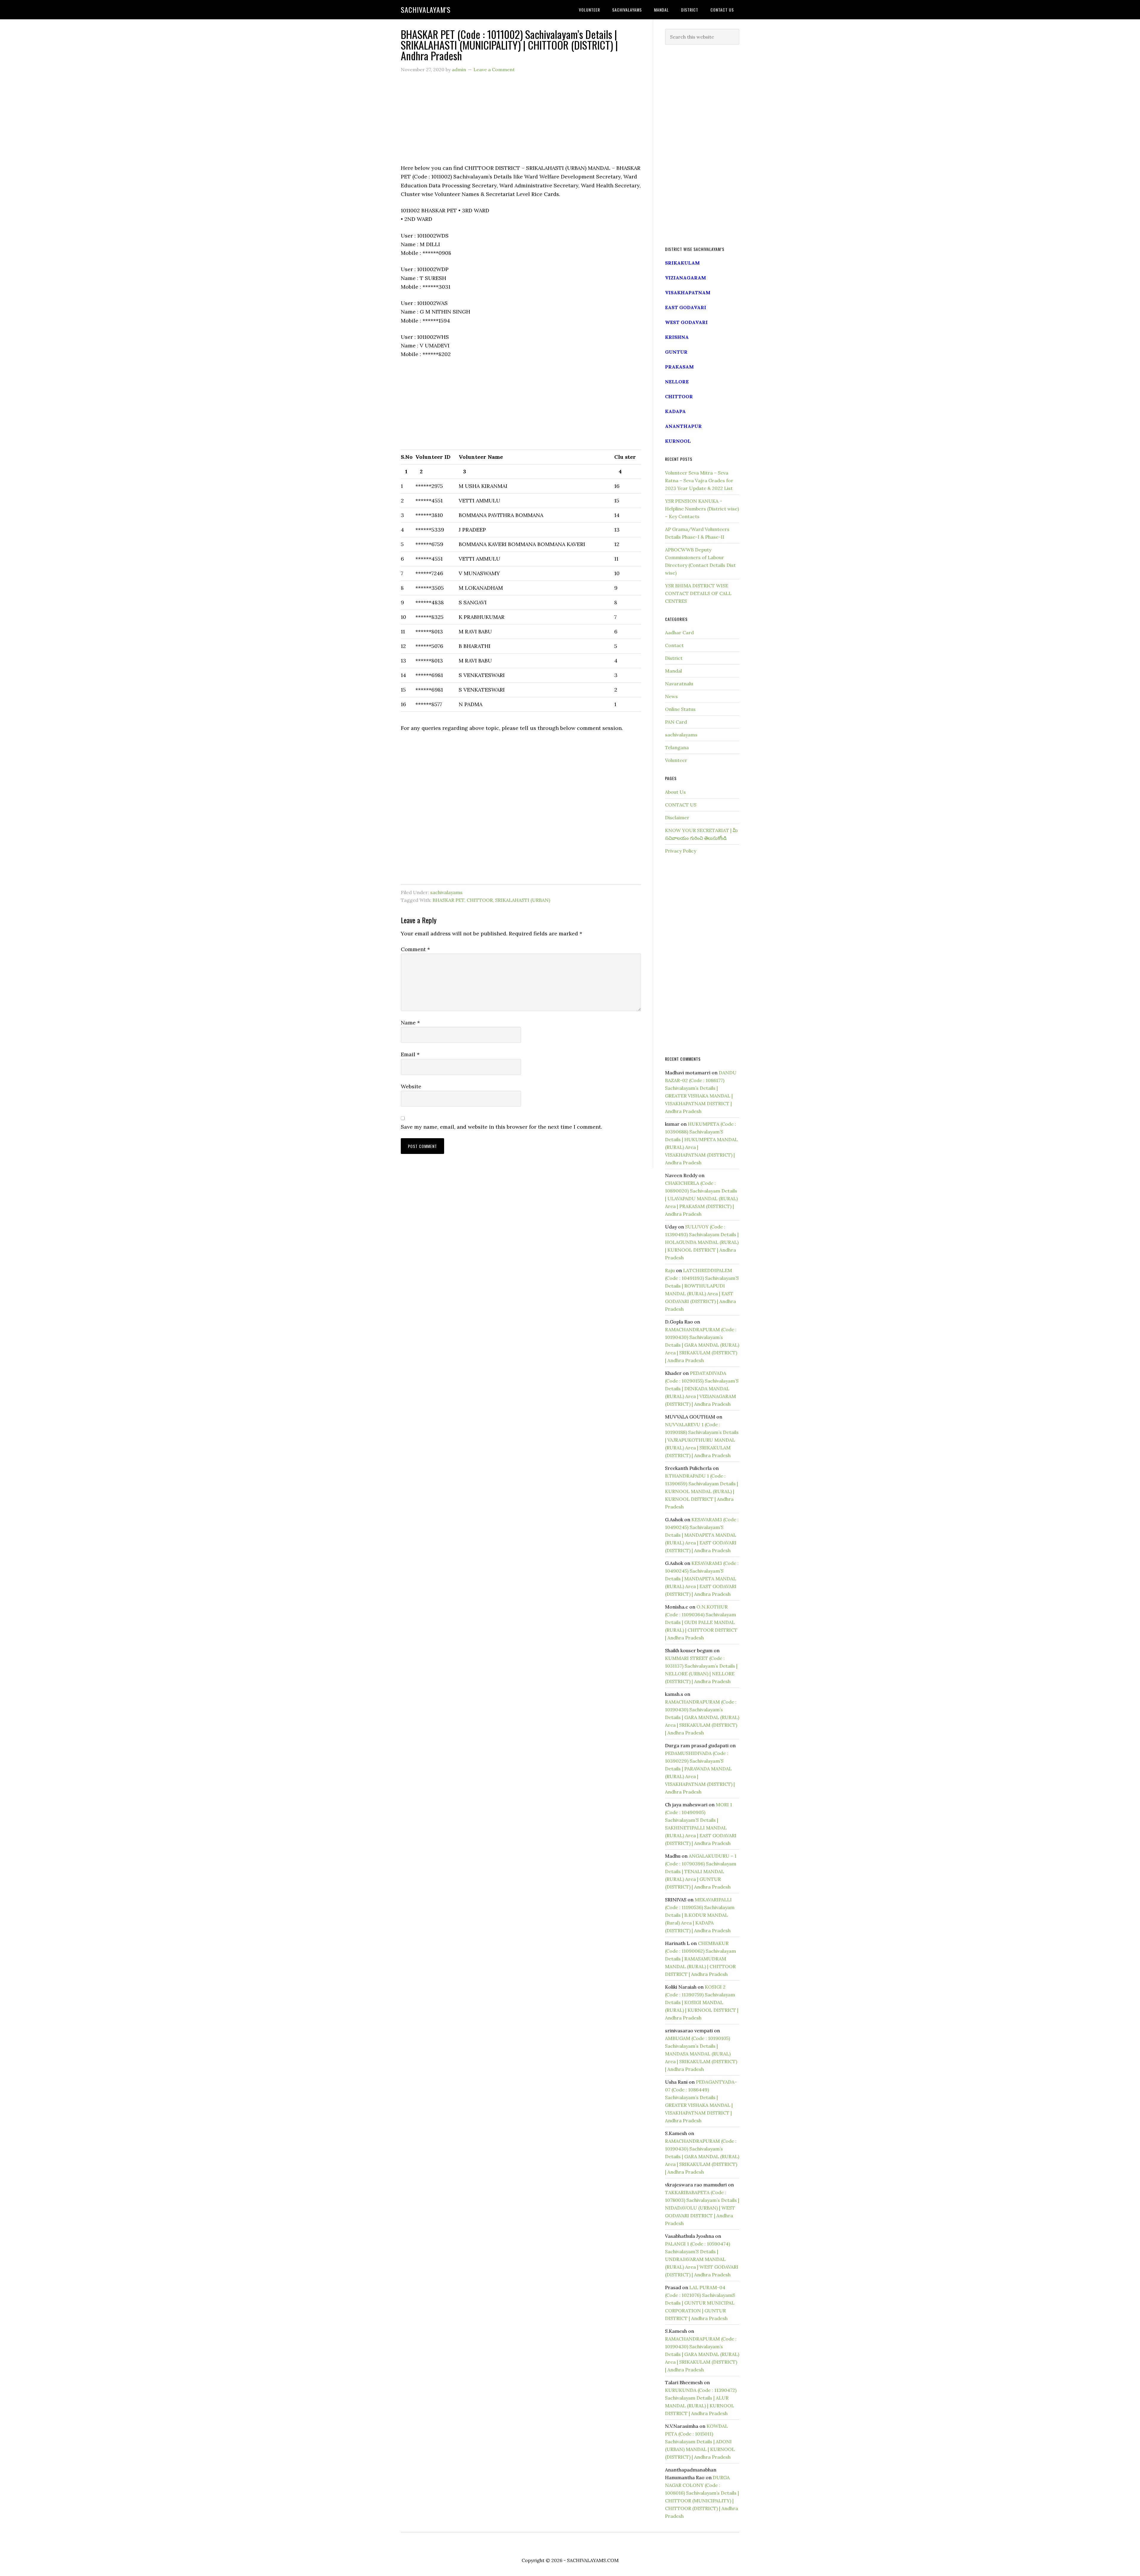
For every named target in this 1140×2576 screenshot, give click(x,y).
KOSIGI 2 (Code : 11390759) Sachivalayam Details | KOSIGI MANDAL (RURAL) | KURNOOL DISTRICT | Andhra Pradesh (702, 2002)
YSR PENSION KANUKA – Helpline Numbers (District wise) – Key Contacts (702, 509)
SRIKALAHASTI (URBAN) (523, 900)
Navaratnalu (679, 684)
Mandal (673, 671)
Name (410, 1023)
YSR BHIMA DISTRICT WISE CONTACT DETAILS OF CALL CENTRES (698, 593)
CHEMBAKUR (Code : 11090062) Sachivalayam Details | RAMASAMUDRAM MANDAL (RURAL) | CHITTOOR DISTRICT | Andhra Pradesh (700, 1959)
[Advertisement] (521, 122)
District (674, 658)
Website (411, 1086)
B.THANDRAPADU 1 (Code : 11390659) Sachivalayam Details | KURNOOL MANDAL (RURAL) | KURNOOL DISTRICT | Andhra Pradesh (702, 1491)
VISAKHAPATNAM (688, 292)
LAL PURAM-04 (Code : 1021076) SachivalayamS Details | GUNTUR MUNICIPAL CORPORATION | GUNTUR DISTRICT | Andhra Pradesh (700, 2303)
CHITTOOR (480, 900)
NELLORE (677, 382)
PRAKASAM (679, 367)
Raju (670, 1270)
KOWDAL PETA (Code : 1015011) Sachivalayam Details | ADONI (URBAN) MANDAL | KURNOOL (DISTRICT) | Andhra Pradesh (700, 2441)
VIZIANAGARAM (685, 278)
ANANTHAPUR (683, 426)
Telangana (677, 747)
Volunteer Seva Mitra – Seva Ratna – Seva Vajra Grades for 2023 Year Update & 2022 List (699, 480)
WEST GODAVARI (686, 322)
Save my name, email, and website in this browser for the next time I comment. (501, 1127)
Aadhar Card (679, 632)
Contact (674, 645)
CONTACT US (681, 805)
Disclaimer (677, 817)
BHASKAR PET (448, 900)
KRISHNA (677, 337)
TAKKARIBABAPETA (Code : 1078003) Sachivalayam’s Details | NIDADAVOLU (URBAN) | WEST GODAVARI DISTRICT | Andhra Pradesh (702, 2208)
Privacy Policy (681, 851)
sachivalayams (446, 892)
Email (410, 1054)
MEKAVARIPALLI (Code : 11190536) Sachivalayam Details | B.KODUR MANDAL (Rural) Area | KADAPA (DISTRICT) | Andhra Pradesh (700, 1915)
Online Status (680, 709)
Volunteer (676, 760)
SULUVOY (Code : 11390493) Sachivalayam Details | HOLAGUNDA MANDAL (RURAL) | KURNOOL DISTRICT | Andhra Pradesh (702, 1242)
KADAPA (675, 411)
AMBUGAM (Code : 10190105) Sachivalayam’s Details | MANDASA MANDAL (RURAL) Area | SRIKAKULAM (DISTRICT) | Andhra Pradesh (701, 2054)
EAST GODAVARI (686, 307)
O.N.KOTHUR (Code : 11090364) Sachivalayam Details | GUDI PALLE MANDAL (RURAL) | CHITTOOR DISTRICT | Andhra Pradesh (701, 1622)
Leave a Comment (494, 69)
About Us (675, 792)
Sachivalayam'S (426, 10)
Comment (415, 949)
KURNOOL (678, 441)
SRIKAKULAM (682, 263)
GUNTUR (676, 352)
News (671, 696)
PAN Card (676, 722)
